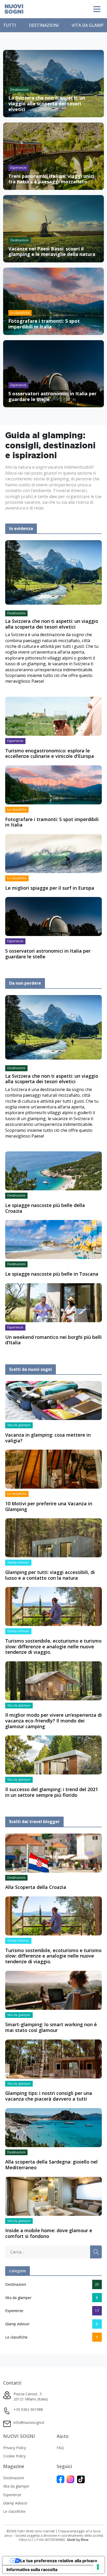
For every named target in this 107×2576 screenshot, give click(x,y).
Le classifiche (16, 2337)
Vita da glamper (18, 2298)
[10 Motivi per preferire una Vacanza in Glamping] (53, 1469)
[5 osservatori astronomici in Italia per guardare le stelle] (53, 916)
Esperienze (14, 2311)
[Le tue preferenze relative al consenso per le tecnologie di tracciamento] (98, 2567)
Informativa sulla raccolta (32, 2569)
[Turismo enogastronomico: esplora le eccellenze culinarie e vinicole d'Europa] (53, 716)
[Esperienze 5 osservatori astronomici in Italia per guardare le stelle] (53, 373)
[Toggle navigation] (97, 9)
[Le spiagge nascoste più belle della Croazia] (53, 1171)
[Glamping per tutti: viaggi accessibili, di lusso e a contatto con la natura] (53, 1537)
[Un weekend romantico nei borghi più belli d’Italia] (53, 1302)
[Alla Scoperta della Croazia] (53, 1852)
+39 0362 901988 (28, 2409)
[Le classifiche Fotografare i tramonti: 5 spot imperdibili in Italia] (53, 301)
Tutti (9, 25)
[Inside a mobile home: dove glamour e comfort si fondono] (53, 2196)
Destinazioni (44, 25)
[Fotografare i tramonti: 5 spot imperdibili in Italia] (53, 784)
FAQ (60, 2448)
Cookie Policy (14, 2456)
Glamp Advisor (17, 2324)
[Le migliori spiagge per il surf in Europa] (53, 853)
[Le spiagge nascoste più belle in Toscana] (53, 1239)
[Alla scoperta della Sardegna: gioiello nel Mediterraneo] (53, 2127)
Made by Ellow (78, 2540)
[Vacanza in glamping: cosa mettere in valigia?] (53, 1400)
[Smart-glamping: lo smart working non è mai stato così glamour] (53, 1990)
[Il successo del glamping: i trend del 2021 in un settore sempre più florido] (53, 1755)
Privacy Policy (15, 2448)
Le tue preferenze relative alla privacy (59, 2561)
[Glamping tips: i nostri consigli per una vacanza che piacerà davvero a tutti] (53, 2058)
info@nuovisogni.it (29, 2422)
